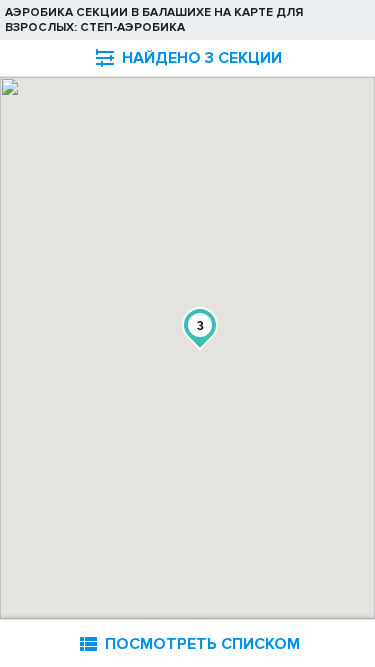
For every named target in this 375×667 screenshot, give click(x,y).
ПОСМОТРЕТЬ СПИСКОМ (188, 643)
